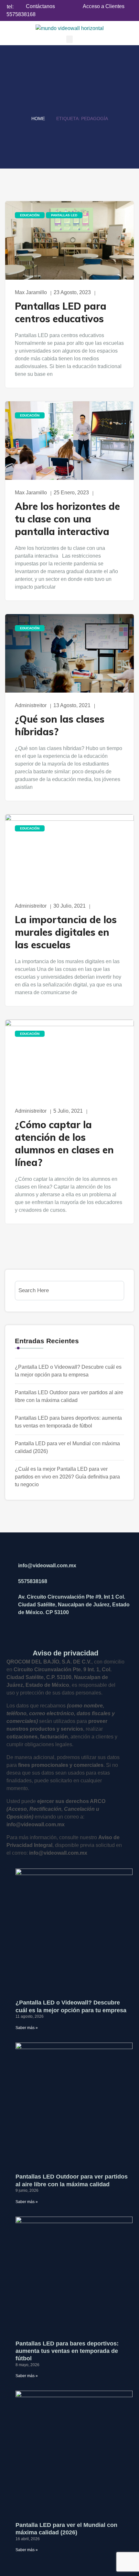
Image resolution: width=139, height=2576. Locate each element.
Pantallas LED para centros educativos (61, 312)
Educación (30, 215)
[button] (69, 39)
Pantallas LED (64, 215)
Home (38, 118)
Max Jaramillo (31, 292)
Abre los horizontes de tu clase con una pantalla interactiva (67, 519)
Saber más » (27, 2028)
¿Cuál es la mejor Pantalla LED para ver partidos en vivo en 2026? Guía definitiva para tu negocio (67, 1477)
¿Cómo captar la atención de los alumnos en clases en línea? (64, 1144)
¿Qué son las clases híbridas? (60, 725)
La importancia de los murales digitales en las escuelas (66, 932)
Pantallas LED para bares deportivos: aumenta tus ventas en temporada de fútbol (67, 2351)
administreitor (31, 705)
